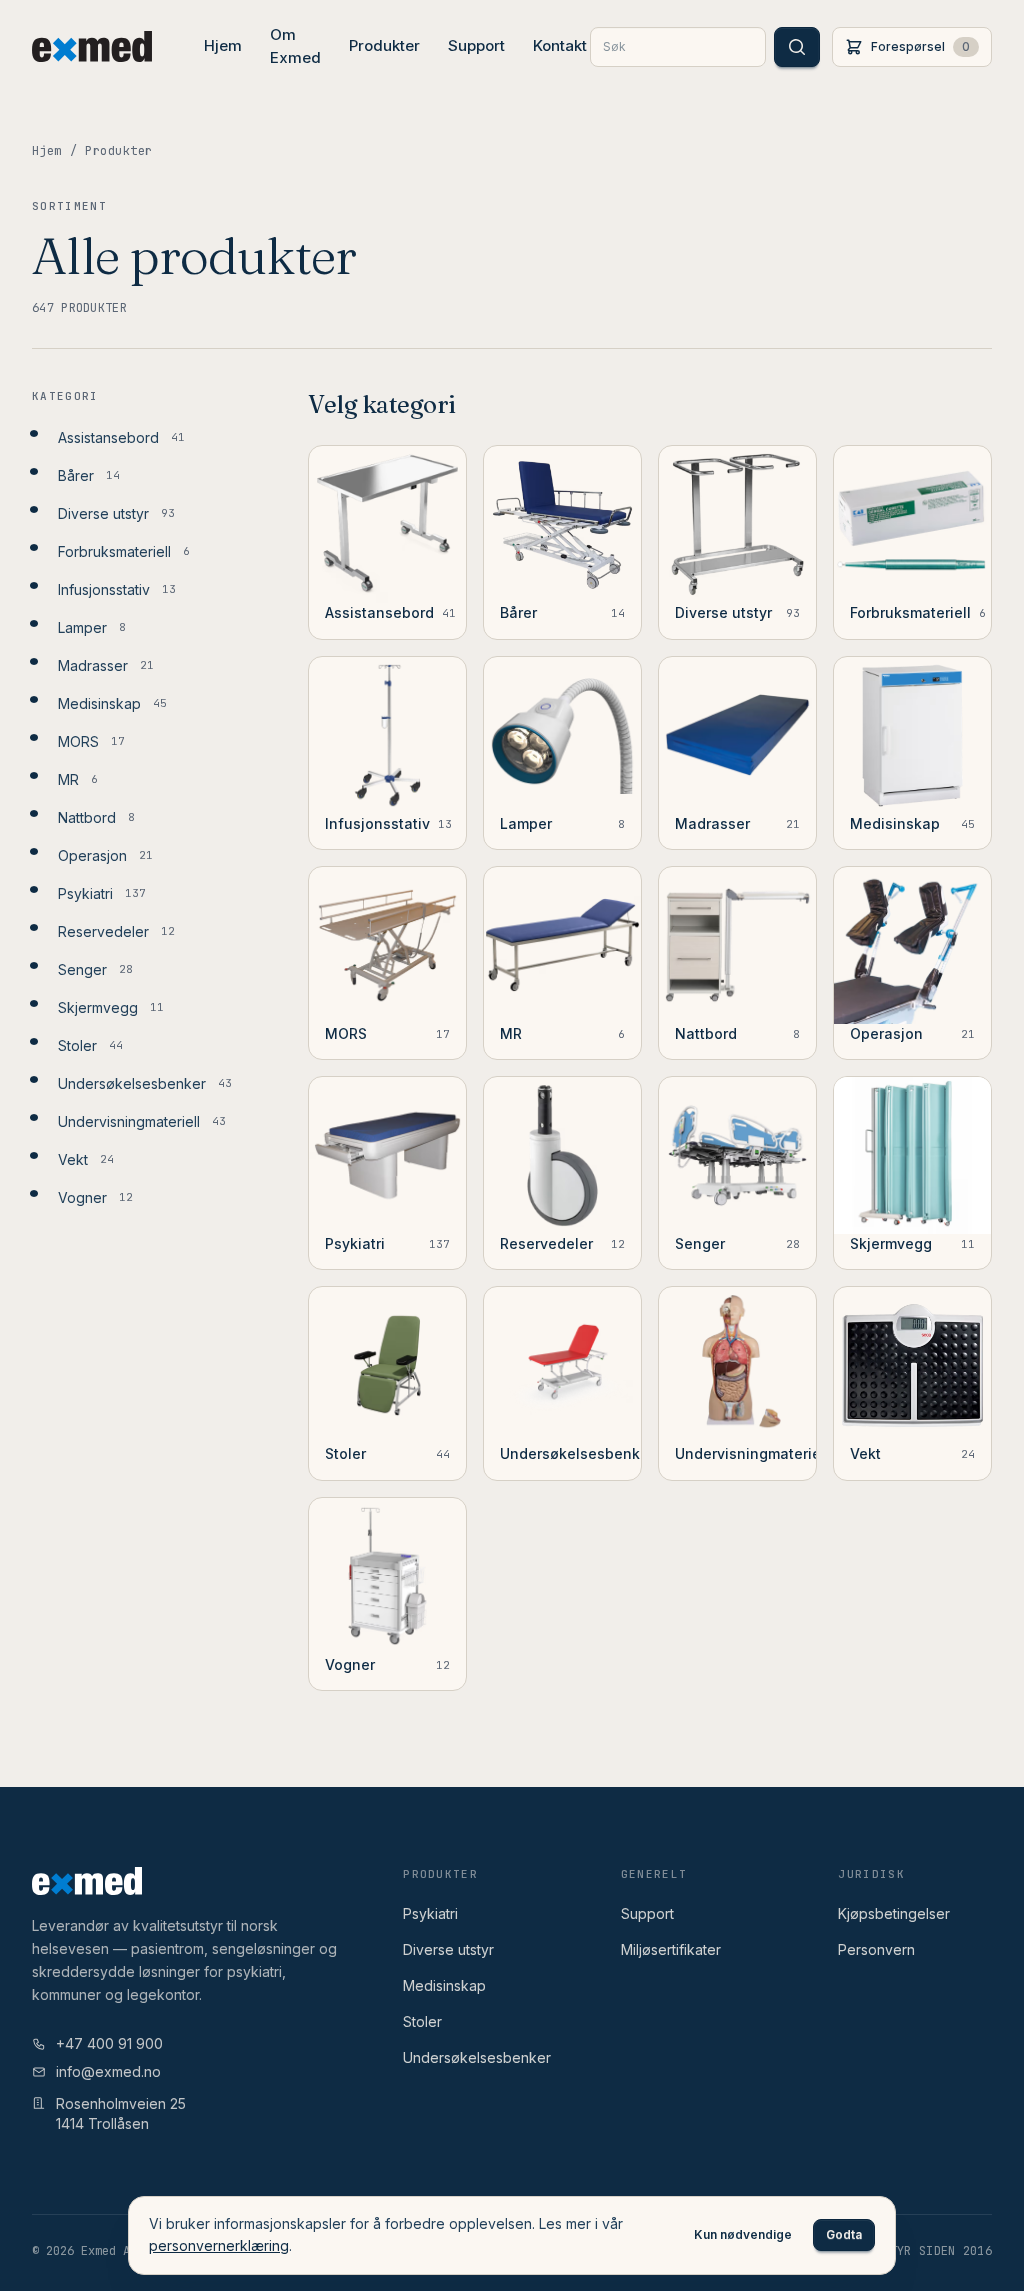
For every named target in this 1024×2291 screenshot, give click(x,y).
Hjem (223, 45)
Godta (844, 2234)
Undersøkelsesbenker (477, 2057)
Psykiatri (430, 1913)
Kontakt (560, 45)
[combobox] (678, 47)
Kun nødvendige (743, 2234)
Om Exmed (295, 46)
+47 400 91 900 (109, 2043)
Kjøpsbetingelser (894, 1913)
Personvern (876, 1949)
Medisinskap (444, 1985)
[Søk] (797, 47)
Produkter (384, 45)
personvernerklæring (219, 2245)
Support (476, 45)
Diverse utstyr (448, 1949)
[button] (912, 47)
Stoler (422, 2021)
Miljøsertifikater (671, 1949)
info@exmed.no (108, 2071)
